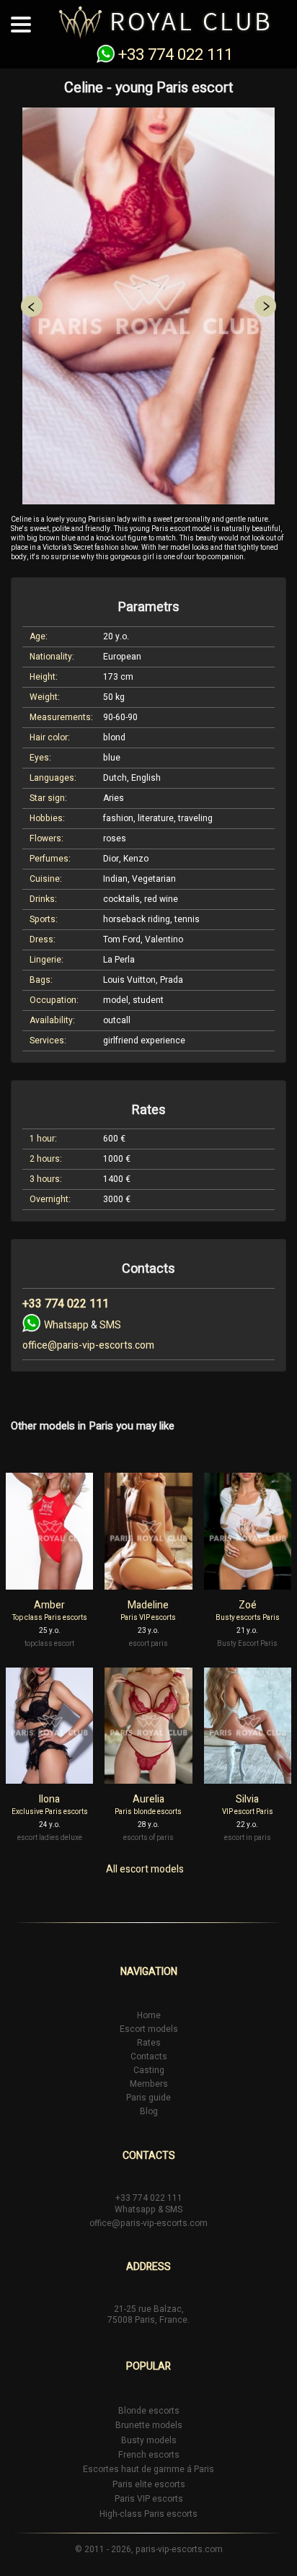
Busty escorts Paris (248, 1618)
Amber (49, 1605)
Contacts (149, 2056)
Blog (149, 2111)
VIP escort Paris (248, 1812)
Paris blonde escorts (148, 1812)
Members (149, 2084)
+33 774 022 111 (176, 55)
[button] (31, 306)
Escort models (149, 2029)
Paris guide (148, 2098)
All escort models (145, 1870)
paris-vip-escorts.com (179, 2549)
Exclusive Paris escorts (50, 1812)
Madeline (148, 1605)
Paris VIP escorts (148, 1618)
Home (149, 2015)
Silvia (247, 1799)
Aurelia (148, 1799)
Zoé (248, 1605)
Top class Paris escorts (50, 1618)
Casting (149, 2070)
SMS (110, 1325)
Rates (149, 2043)
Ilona (49, 1799)
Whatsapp (66, 1325)
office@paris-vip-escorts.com (88, 1345)
